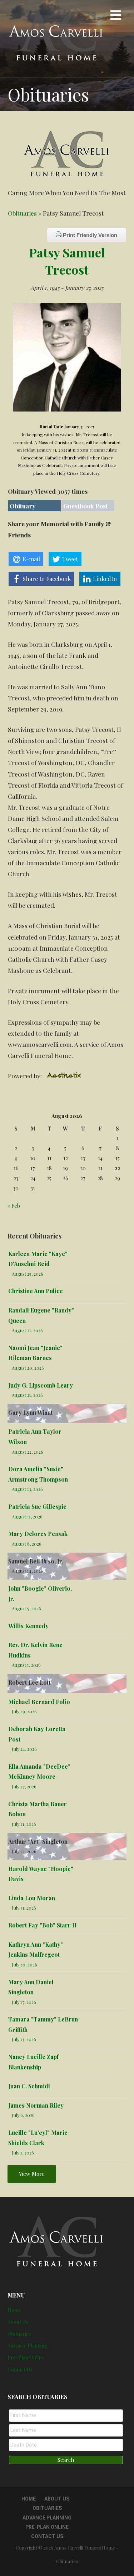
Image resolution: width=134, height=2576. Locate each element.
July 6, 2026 (23, 2115)
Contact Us (20, 2370)
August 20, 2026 (28, 1368)
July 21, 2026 (24, 1824)
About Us (18, 2322)
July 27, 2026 (24, 1786)
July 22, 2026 (24, 1851)
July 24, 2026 (24, 1749)
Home (14, 2310)
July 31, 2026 (24, 1908)
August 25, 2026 (28, 1274)
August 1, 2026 (26, 1665)
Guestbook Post (86, 506)
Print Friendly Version (89, 235)
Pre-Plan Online (26, 2357)
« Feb (14, 1206)
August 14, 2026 (28, 1571)
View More (32, 2174)
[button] (116, 16)
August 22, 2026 (28, 1452)
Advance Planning (27, 2346)
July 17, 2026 (24, 2002)
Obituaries (22, 213)
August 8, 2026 (27, 1544)
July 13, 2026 (24, 2039)
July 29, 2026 (24, 1711)
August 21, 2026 (27, 1330)
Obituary (23, 506)
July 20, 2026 (24, 1964)
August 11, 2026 (27, 1516)
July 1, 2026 (23, 2153)
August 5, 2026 (26, 1608)
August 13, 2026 (27, 1489)
